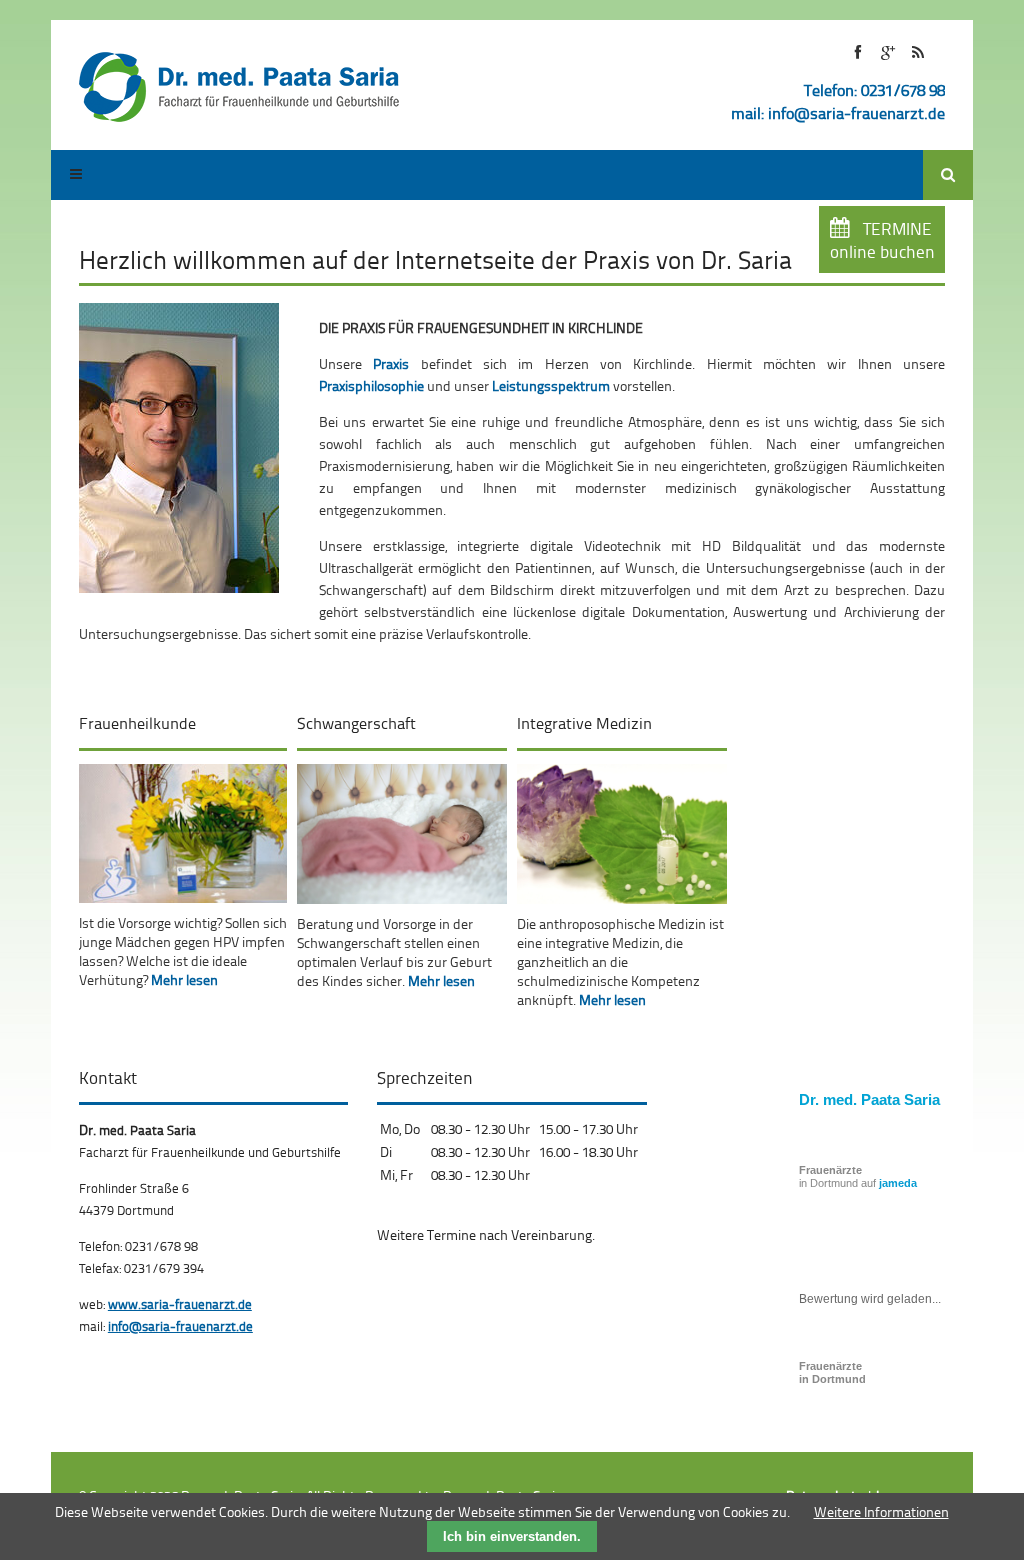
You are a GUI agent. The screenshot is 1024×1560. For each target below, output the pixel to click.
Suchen (948, 175)
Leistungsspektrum (551, 385)
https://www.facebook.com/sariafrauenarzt (857, 52)
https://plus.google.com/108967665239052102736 (887, 52)
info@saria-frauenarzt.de (856, 113)
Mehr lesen (184, 979)
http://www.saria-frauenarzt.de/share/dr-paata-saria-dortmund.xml (917, 52)
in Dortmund (832, 1372)
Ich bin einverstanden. (512, 1536)
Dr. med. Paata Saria (869, 1099)
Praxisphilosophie (371, 385)
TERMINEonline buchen (882, 240)
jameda (898, 1183)
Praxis (391, 363)
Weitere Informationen (881, 1511)
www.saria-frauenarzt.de (180, 1304)
